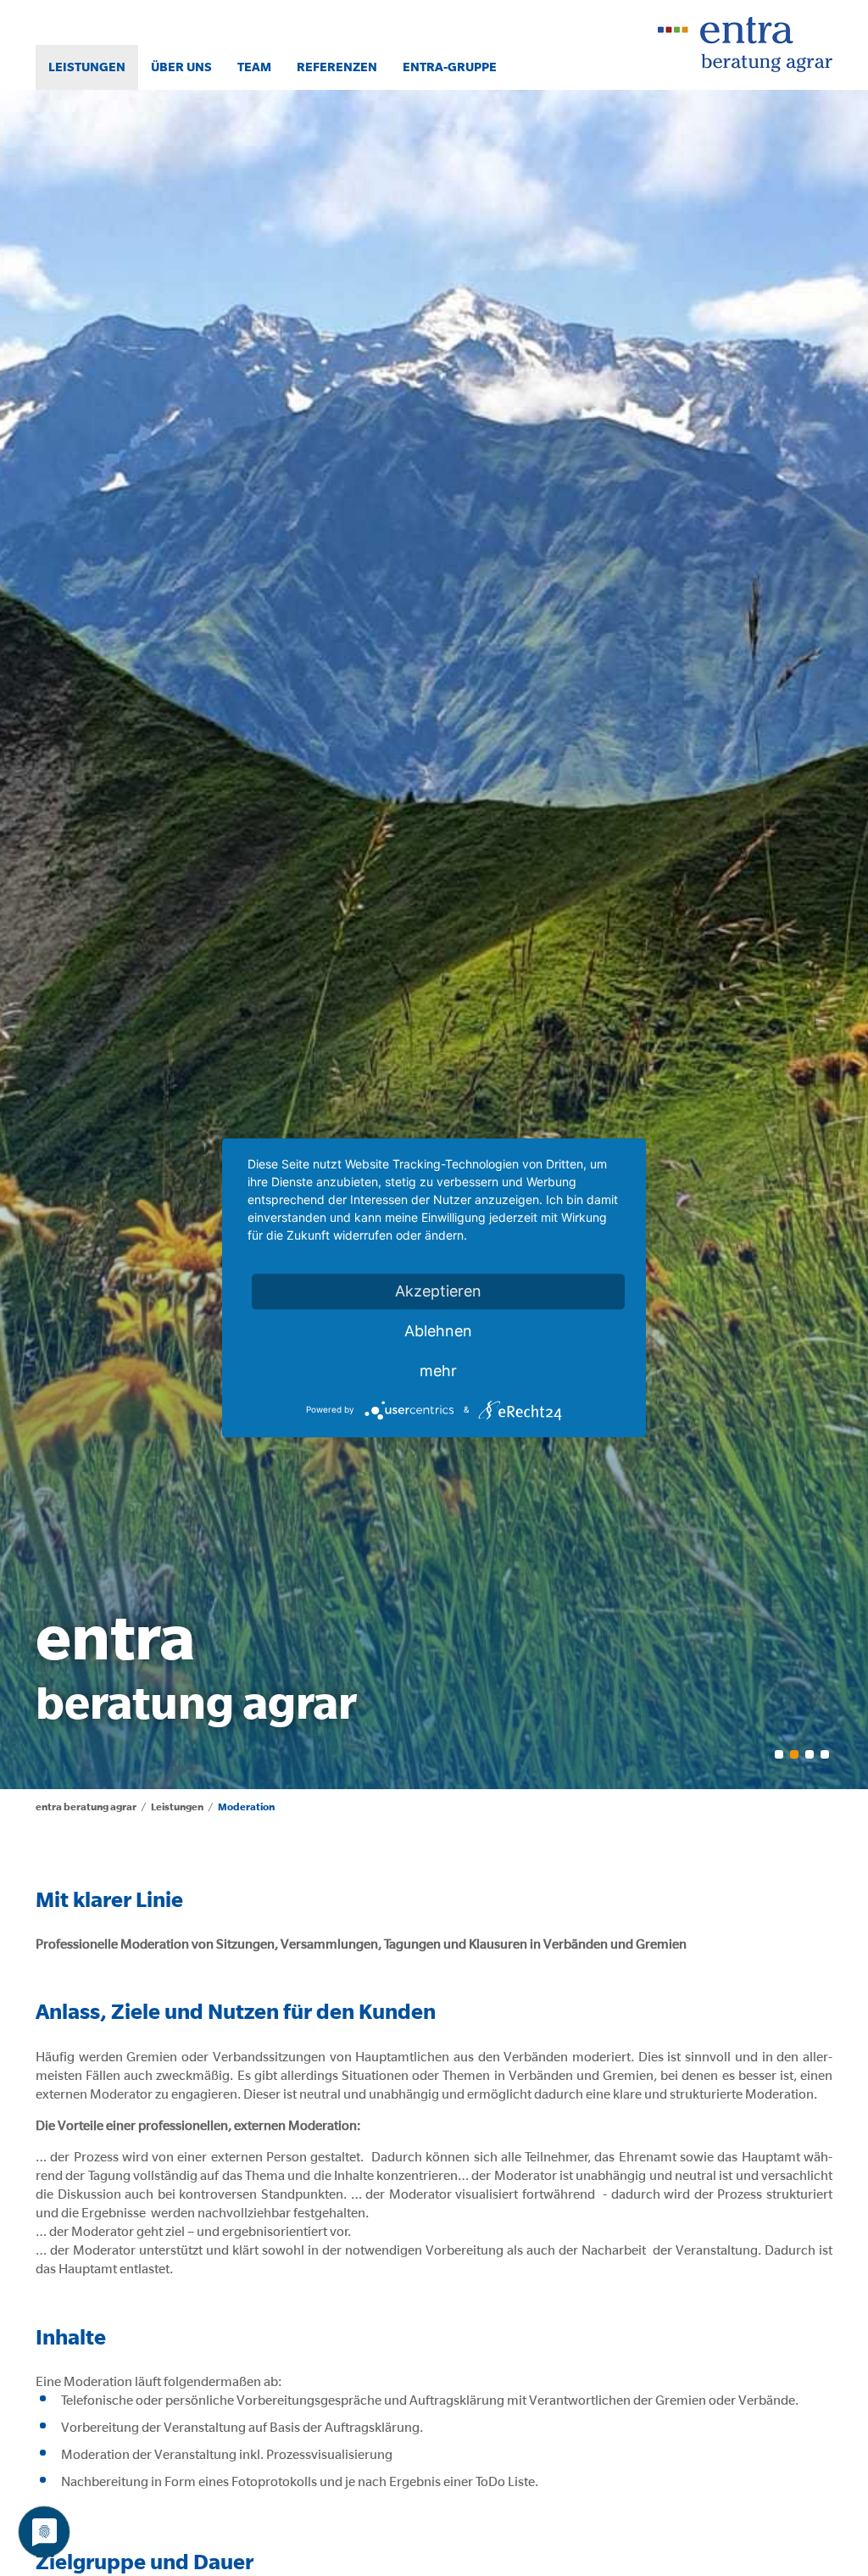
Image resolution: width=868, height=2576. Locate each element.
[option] (434, 939)
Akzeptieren (438, 1291)
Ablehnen (438, 1331)
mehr (438, 1371)
